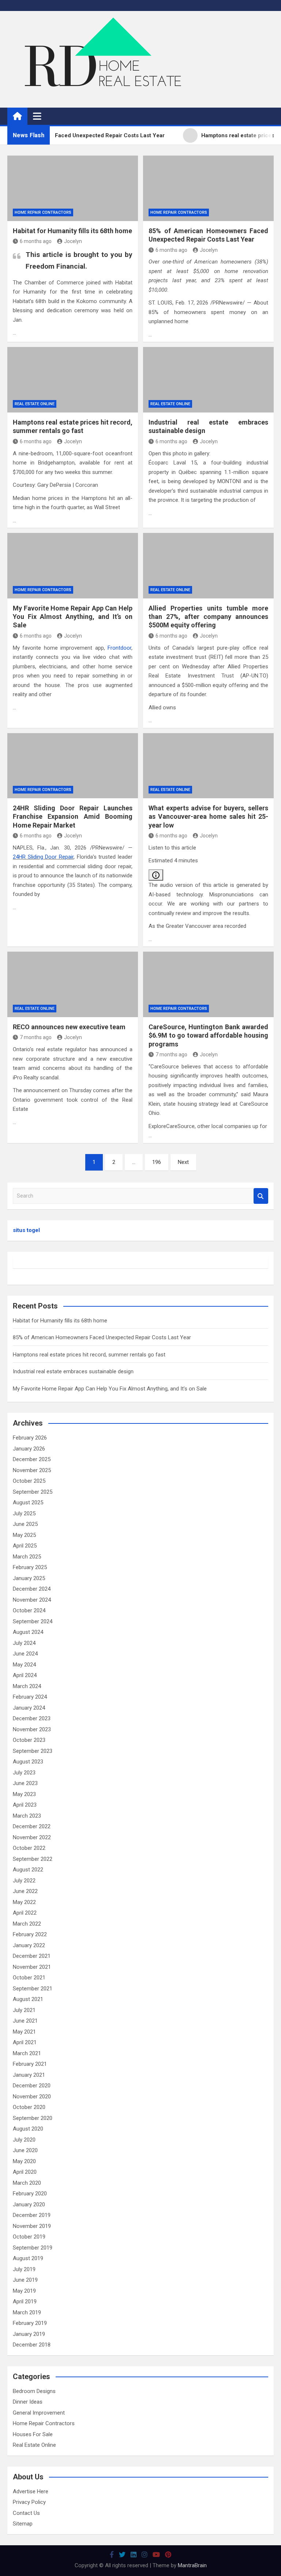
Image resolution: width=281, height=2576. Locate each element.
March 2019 (27, 2312)
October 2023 (29, 1740)
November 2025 (32, 1470)
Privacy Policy (29, 2502)
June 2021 (25, 2021)
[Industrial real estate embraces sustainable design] (208, 380)
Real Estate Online (35, 404)
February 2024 (30, 1697)
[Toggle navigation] (37, 116)
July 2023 (24, 1773)
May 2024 (24, 1665)
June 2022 (25, 1891)
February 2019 (30, 2323)
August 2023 (28, 1762)
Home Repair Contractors (43, 212)
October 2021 (29, 1978)
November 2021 (32, 1967)
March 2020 (27, 2183)
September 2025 (33, 1492)
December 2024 (32, 1589)
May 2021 (24, 2032)
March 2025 (27, 1557)
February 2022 (30, 1934)
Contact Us (26, 2513)
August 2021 (28, 1999)
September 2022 (33, 1859)
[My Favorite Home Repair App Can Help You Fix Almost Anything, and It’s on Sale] (73, 566)
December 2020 (32, 2086)
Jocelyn (73, 241)
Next (183, 1162)
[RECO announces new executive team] (73, 984)
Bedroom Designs (34, 2391)
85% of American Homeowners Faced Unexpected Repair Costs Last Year (102, 1337)
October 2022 (29, 1848)
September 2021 (33, 1989)
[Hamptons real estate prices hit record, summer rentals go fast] (73, 380)
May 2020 (24, 2161)
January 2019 (29, 2334)
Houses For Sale (33, 2434)
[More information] (156, 875)
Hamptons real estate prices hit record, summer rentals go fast (89, 1355)
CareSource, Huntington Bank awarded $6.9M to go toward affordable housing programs (208, 1035)
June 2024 (25, 1654)
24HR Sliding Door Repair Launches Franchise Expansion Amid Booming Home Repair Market (73, 817)
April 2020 (25, 2172)
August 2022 (28, 1870)
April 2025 (25, 1546)
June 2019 (25, 2280)
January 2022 (29, 1945)
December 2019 (32, 2215)
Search (261, 1196)
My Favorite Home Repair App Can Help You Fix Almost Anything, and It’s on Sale (73, 617)
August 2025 (28, 1502)
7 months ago (36, 1037)
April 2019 (25, 2301)
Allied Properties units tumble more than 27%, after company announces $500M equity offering (208, 617)
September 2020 (33, 2118)
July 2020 (24, 2140)
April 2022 (25, 1913)
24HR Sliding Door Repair (43, 857)
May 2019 (24, 2291)
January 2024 (29, 1708)
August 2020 (28, 2129)
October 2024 (29, 1610)
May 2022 (24, 1902)
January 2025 (29, 1578)
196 (157, 1162)
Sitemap (23, 2524)
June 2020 (25, 2150)
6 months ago (36, 241)
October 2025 (29, 1481)
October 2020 (29, 2107)
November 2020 (32, 2097)
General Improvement (39, 2413)
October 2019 (29, 2237)
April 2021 (25, 2042)
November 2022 (32, 1837)
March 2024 (27, 1686)
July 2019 (24, 2269)
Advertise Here (31, 2491)
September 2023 (33, 1751)
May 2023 (24, 1794)
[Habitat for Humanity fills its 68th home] (73, 188)
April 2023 (25, 1805)
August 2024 (28, 1632)
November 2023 (32, 1729)
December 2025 (32, 1459)
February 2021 (30, 2064)
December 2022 (32, 1826)
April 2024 (25, 1675)
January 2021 (29, 2075)
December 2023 (32, 1718)
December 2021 (32, 1956)
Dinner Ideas (28, 2402)
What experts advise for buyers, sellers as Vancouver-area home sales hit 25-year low (208, 817)
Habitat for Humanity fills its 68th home (72, 231)
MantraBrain (192, 2565)
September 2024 (33, 1621)
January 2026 (29, 1449)
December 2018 (32, 2345)
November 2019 (32, 2226)
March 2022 (27, 1924)
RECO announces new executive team (69, 1027)
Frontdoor (119, 648)
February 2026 (30, 1438)
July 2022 (24, 1881)
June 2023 (25, 1783)
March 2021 (27, 2053)
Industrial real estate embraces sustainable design (73, 1371)
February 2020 (30, 2194)
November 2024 (32, 1600)
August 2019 (28, 2258)
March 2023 (27, 1816)
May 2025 (24, 1535)
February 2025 (30, 1567)
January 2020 (29, 2204)
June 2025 (25, 1524)
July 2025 (24, 1513)
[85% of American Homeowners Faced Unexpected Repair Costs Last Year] (208, 188)
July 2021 (24, 2010)
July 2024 (24, 1643)
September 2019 (33, 2248)
